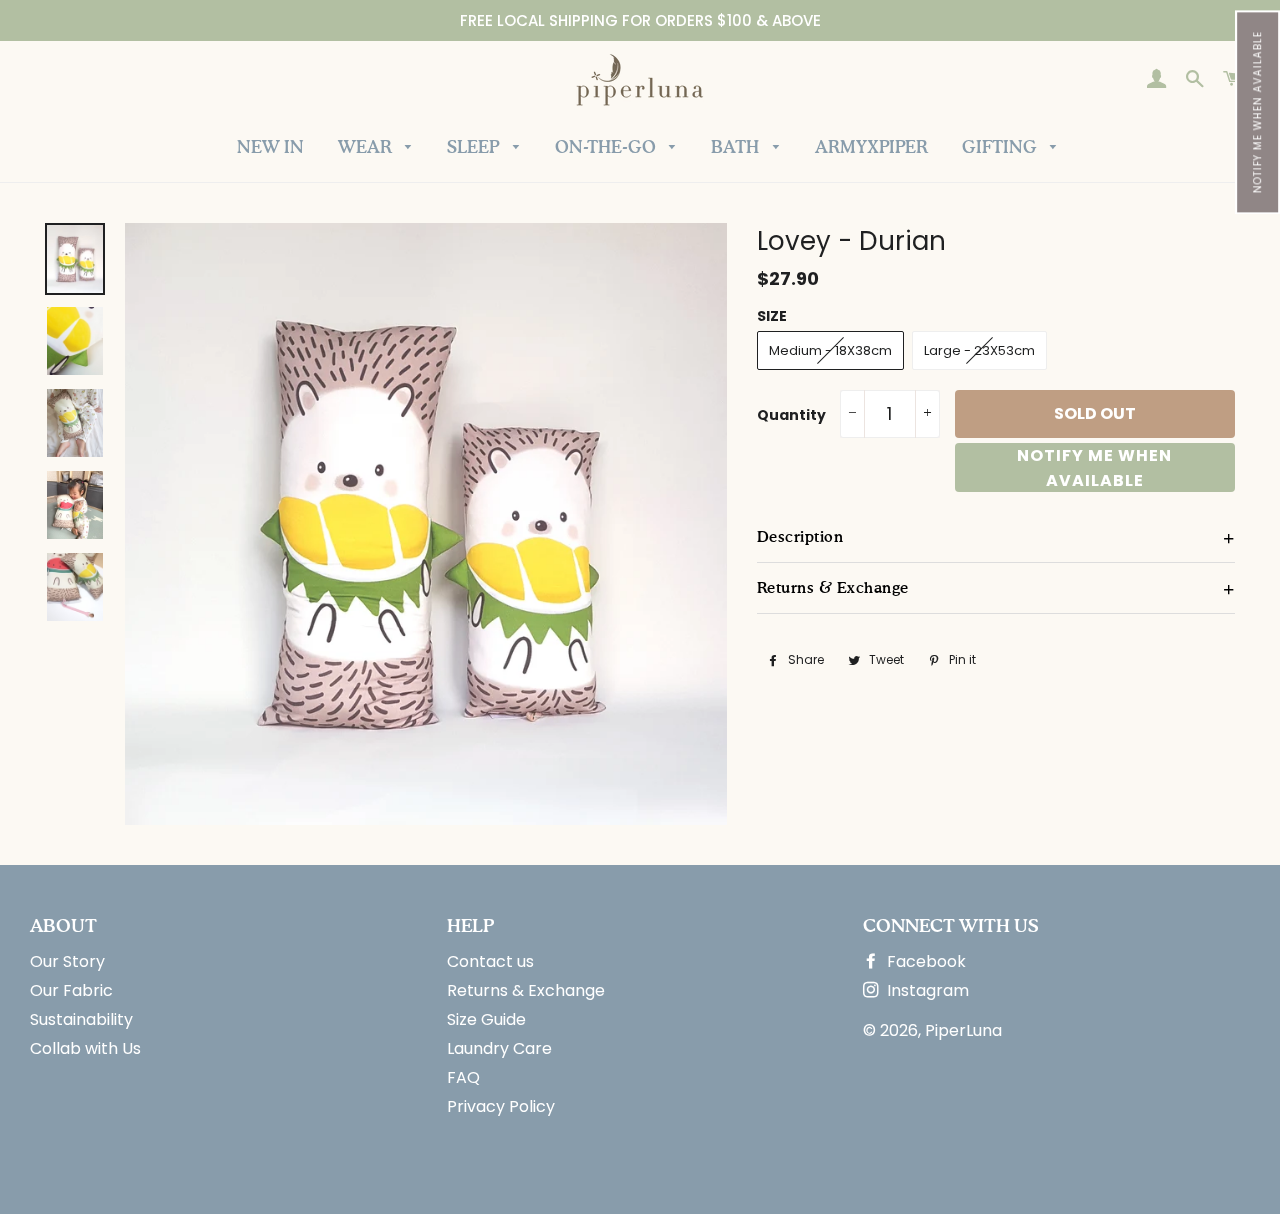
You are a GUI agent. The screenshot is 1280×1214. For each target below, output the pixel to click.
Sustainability (81, 1019)
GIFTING (1001, 148)
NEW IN (270, 148)
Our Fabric (71, 990)
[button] (1257, 112)
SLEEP (475, 148)
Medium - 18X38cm (830, 350)
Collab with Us (85, 1048)
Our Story (67, 961)
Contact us (490, 961)
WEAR (367, 148)
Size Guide (486, 1019)
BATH (737, 148)
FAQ (463, 1077)
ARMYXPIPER (871, 148)
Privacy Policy (501, 1106)
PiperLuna (963, 1030)
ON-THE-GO (607, 148)
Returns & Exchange (526, 990)
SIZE (772, 316)
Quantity (791, 415)
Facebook (924, 961)
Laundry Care (499, 1048)
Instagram (926, 990)
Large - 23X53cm (979, 350)
